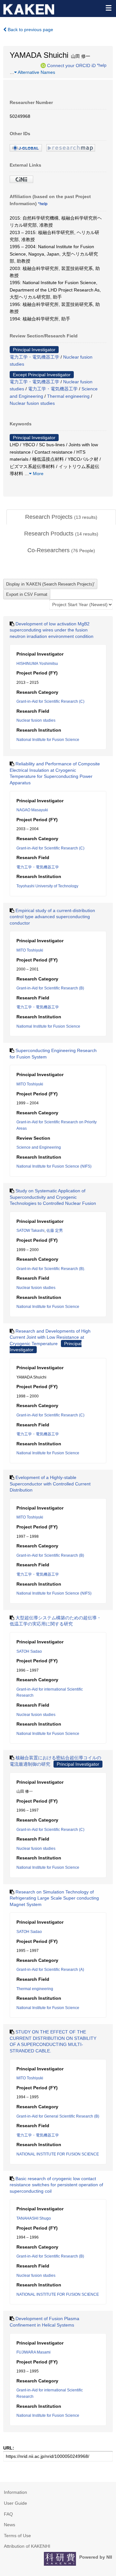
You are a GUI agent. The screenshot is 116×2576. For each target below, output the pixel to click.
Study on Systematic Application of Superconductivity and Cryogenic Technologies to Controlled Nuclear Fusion (53, 1197)
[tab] (61, 517)
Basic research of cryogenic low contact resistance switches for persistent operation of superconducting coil (56, 2185)
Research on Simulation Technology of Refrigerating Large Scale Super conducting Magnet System (54, 1898)
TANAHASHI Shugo (34, 2218)
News (10, 2525)
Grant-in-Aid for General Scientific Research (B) (58, 2116)
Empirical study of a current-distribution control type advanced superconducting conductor (52, 917)
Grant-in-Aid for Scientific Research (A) (50, 1970)
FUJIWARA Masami (34, 2352)
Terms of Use (17, 2536)
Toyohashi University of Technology (47, 886)
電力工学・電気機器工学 (34, 357)
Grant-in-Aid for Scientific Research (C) (50, 701)
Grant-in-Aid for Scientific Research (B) (50, 988)
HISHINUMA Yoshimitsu (37, 664)
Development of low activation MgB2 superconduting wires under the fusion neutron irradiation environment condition (52, 630)
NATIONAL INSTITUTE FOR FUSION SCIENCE (58, 2154)
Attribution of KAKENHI (27, 2546)
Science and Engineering (39, 1147)
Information (15, 2492)
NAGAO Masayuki (32, 810)
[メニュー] (108, 8)
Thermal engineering (68, 396)
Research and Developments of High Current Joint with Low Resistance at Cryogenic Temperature (50, 1337)
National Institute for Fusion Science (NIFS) (54, 1166)
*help (102, 65)
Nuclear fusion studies (32, 403)
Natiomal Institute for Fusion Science (48, 1026)
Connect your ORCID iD (71, 65)
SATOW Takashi (30, 1231)
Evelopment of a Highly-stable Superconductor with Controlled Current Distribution (50, 1484)
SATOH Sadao (29, 1651)
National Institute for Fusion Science (48, 740)
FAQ (8, 2514)
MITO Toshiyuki (30, 950)
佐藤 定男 (55, 1231)
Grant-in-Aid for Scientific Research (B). (51, 1269)
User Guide (15, 2503)
